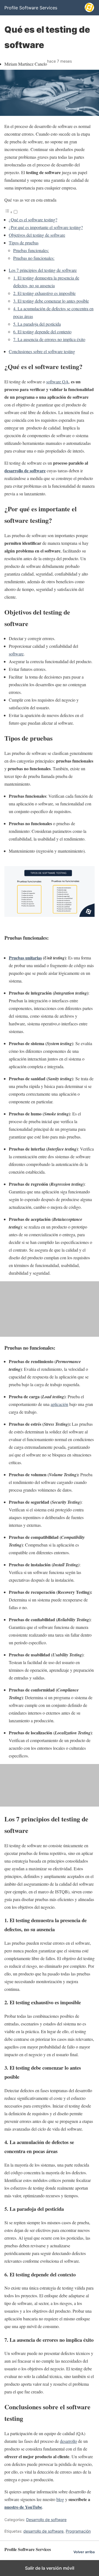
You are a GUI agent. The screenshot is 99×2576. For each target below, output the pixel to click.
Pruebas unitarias (25, 958)
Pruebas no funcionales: (34, 258)
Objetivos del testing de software (37, 235)
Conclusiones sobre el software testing (42, 351)
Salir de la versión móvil (50, 2568)
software (16, 654)
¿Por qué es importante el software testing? (46, 227)
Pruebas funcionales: (31, 250)
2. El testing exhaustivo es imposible (44, 293)
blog (60, 2499)
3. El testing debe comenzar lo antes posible (51, 301)
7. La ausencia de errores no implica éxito (49, 339)
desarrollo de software (43, 2531)
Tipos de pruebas (24, 243)
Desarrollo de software (46, 2520)
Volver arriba (84, 2552)
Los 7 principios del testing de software (43, 270)
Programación (78, 2531)
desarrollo (68, 2441)
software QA (57, 382)
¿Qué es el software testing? (33, 220)
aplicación (59, 1404)
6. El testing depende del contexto (42, 332)
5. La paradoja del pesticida (37, 324)
